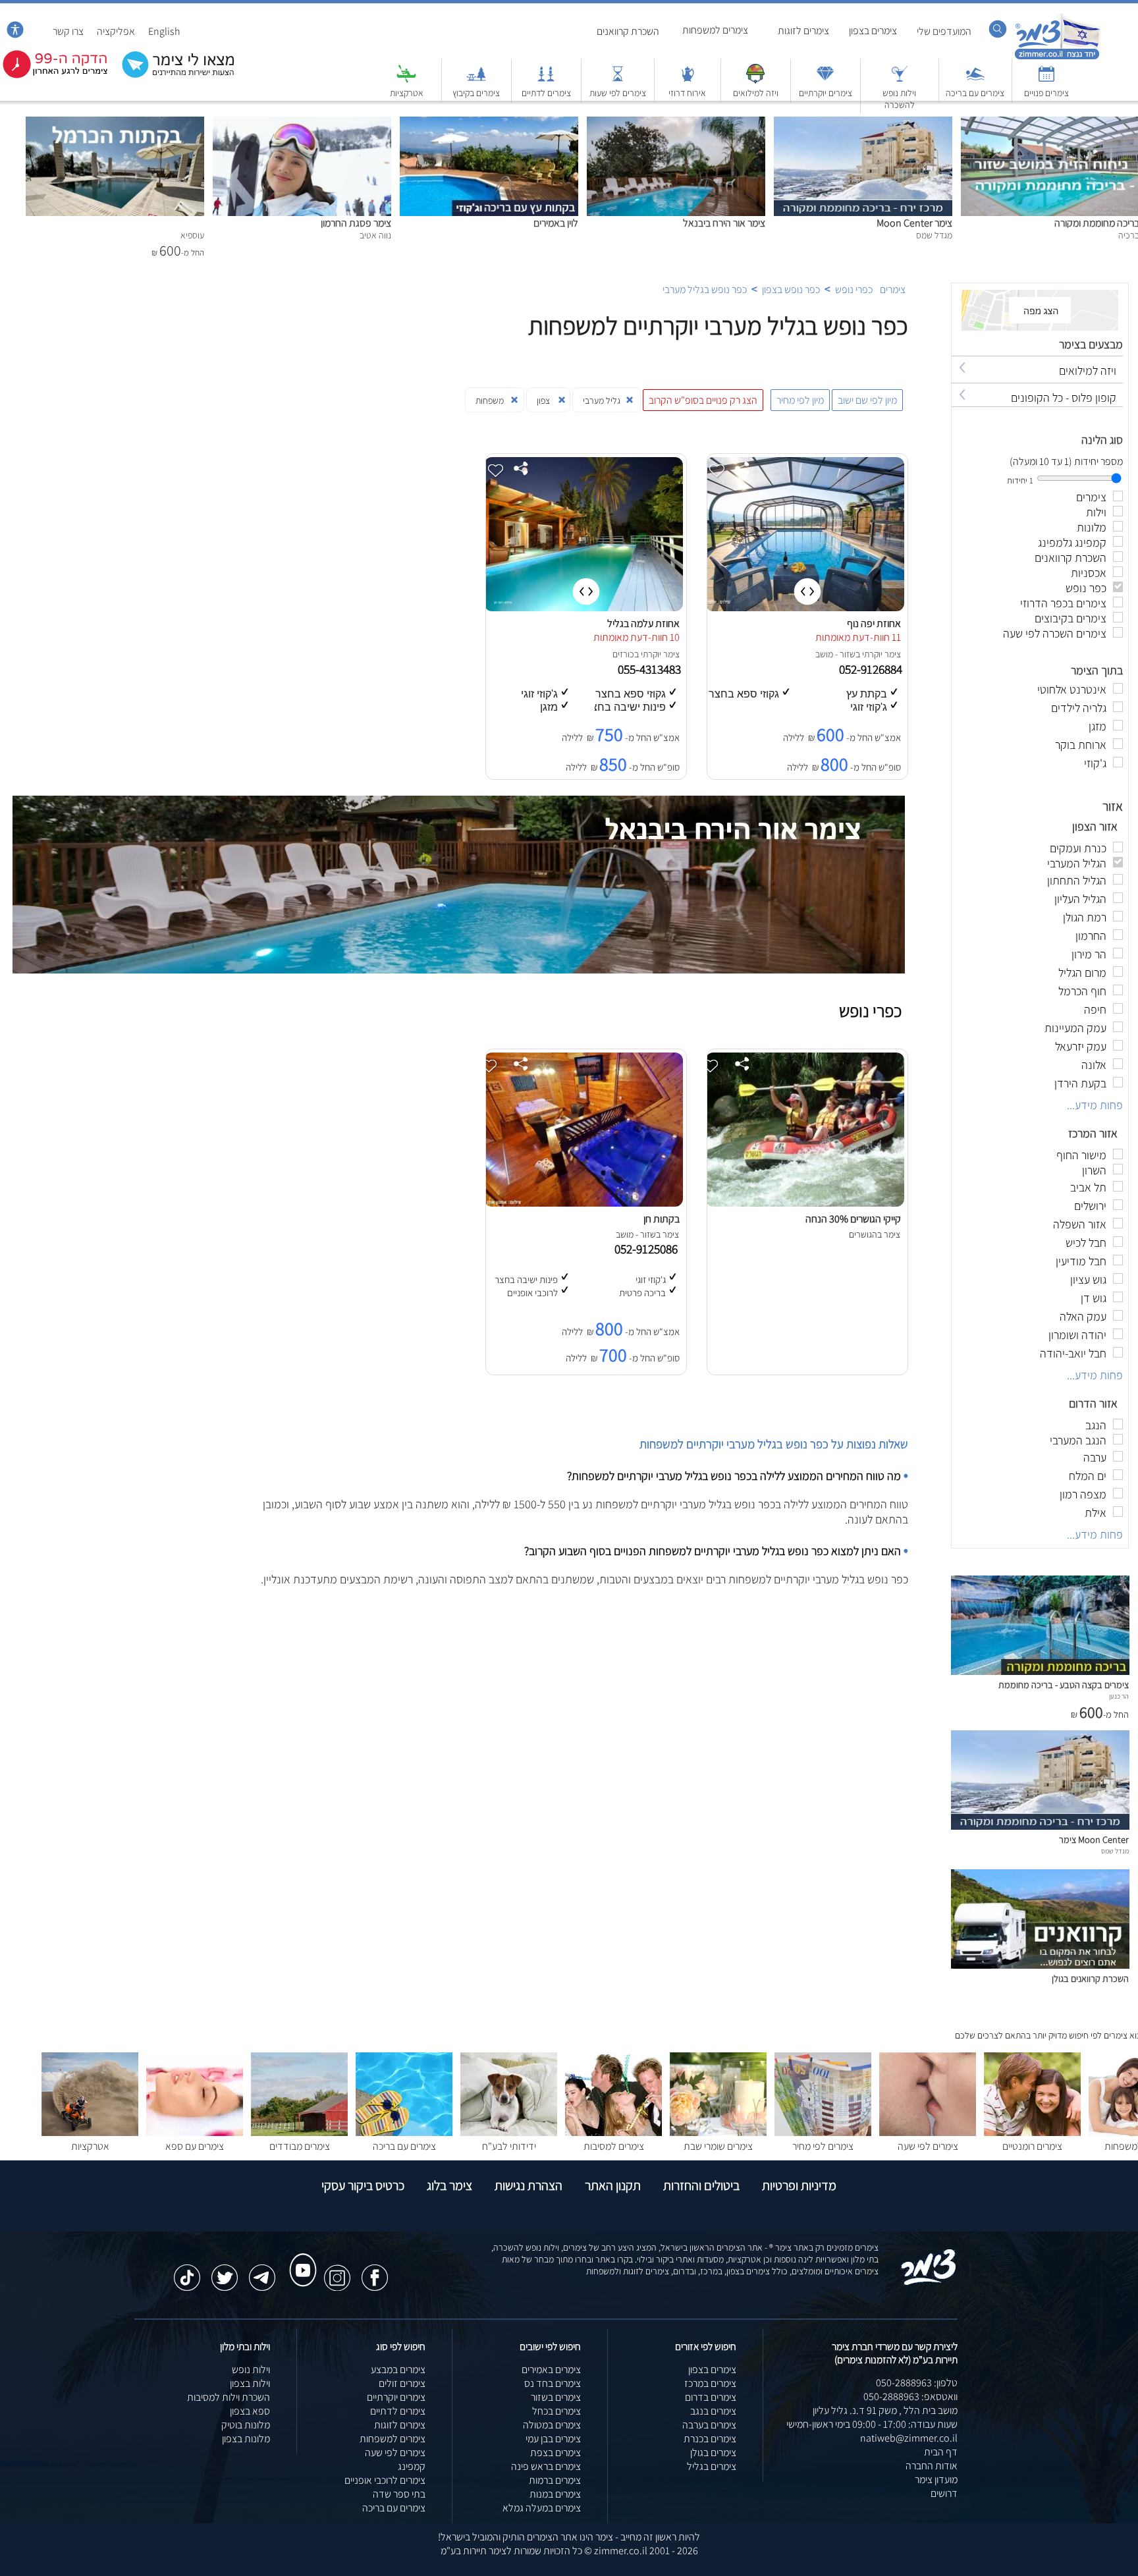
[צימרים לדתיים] (546, 80)
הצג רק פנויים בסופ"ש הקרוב (703, 400)
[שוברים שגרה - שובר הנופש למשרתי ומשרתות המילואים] (755, 80)
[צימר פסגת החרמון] (302, 123)
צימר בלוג (449, 2185)
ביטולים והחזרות (701, 2185)
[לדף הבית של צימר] (1057, 58)
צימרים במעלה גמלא (542, 2508)
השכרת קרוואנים (628, 31)
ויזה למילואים (756, 93)
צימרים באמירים (551, 2370)
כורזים (623, 654)
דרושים (944, 2493)
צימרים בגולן (713, 2453)
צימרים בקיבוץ (476, 93)
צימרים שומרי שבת (718, 2146)
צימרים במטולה (552, 2425)
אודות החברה (932, 2466)
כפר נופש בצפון (791, 289)
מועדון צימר (936, 2480)
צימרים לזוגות (803, 31)
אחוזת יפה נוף (874, 623)
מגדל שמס (1115, 1851)
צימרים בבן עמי (553, 2439)
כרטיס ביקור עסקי (363, 2185)
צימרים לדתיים (546, 93)
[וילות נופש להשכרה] (900, 80)
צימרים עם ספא (195, 2146)
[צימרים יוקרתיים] (825, 80)
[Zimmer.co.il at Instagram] (337, 2271)
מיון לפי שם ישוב (867, 400)
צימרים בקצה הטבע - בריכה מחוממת (1064, 1685)
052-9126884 (872, 669)
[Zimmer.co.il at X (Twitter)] (225, 2271)
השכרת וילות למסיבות (229, 2397)
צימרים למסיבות (614, 2146)
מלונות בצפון (246, 2439)
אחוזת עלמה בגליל (643, 623)
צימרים (893, 289)
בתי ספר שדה (399, 2494)
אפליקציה (116, 31)
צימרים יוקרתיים (826, 93)
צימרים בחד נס (553, 2383)
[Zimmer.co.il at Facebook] (375, 2271)
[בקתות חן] (583, 1203)
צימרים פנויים (1046, 93)
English (164, 31)
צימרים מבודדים (300, 2146)
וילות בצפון (250, 2383)
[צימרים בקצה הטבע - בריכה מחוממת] (1040, 1671)
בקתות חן (662, 1219)
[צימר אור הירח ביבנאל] (676, 123)
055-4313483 (651, 669)
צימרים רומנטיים (1032, 2146)
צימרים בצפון (873, 31)
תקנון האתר (613, 2185)
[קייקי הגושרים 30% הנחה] (805, 1203)
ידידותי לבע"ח (509, 2146)
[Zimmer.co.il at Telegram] (262, 2271)
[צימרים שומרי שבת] (718, 2132)
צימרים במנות (555, 2494)
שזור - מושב (835, 654)
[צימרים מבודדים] (299, 2132)
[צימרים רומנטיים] (1032, 2132)
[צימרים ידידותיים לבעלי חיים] (509, 2132)
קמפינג (412, 2466)
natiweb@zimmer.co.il (909, 2438)
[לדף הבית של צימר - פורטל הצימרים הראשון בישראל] (929, 2283)
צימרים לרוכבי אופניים (385, 2480)
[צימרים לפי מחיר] (823, 2132)
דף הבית (941, 2452)
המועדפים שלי (944, 31)
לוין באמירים (556, 223)
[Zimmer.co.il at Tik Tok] (187, 2271)
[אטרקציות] (406, 80)
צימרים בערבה (709, 2425)
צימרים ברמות (555, 2480)
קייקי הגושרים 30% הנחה (853, 1219)
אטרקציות (407, 93)
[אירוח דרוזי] (688, 80)
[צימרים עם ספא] (195, 2132)
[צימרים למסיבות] (613, 2132)
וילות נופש (251, 2370)
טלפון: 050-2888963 (917, 2383)
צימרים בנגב (713, 2411)
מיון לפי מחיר (800, 400)
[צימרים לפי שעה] (928, 2132)
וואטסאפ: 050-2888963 (910, 2397)
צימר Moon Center (914, 223)
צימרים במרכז (710, 2383)
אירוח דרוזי (687, 93)
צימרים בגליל (712, 2466)
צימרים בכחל (556, 2411)
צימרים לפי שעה (928, 2146)
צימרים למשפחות (715, 30)
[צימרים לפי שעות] (618, 80)
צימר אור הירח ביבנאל (724, 223)
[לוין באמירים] (489, 123)
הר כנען (1119, 1696)
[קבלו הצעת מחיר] (171, 76)
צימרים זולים (402, 2383)
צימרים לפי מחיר (823, 2146)
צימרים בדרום (711, 2397)
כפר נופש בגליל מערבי (705, 289)
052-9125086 (649, 1249)
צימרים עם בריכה (975, 93)
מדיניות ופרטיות (799, 2185)
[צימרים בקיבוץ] (476, 80)
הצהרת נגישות (528, 2185)
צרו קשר (68, 31)
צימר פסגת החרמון (356, 223)
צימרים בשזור (556, 2397)
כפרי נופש (854, 289)
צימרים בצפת (555, 2453)
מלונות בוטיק (246, 2425)
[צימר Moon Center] (863, 123)
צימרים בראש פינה (546, 2466)
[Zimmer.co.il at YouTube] (300, 2258)
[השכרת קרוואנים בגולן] (1040, 1965)
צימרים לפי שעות (618, 93)
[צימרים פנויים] (1046, 80)
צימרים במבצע (398, 2370)
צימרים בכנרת (710, 2439)
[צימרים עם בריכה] (975, 80)
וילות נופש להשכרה (899, 99)
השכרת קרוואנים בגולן (1090, 1978)
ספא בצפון (250, 2411)
